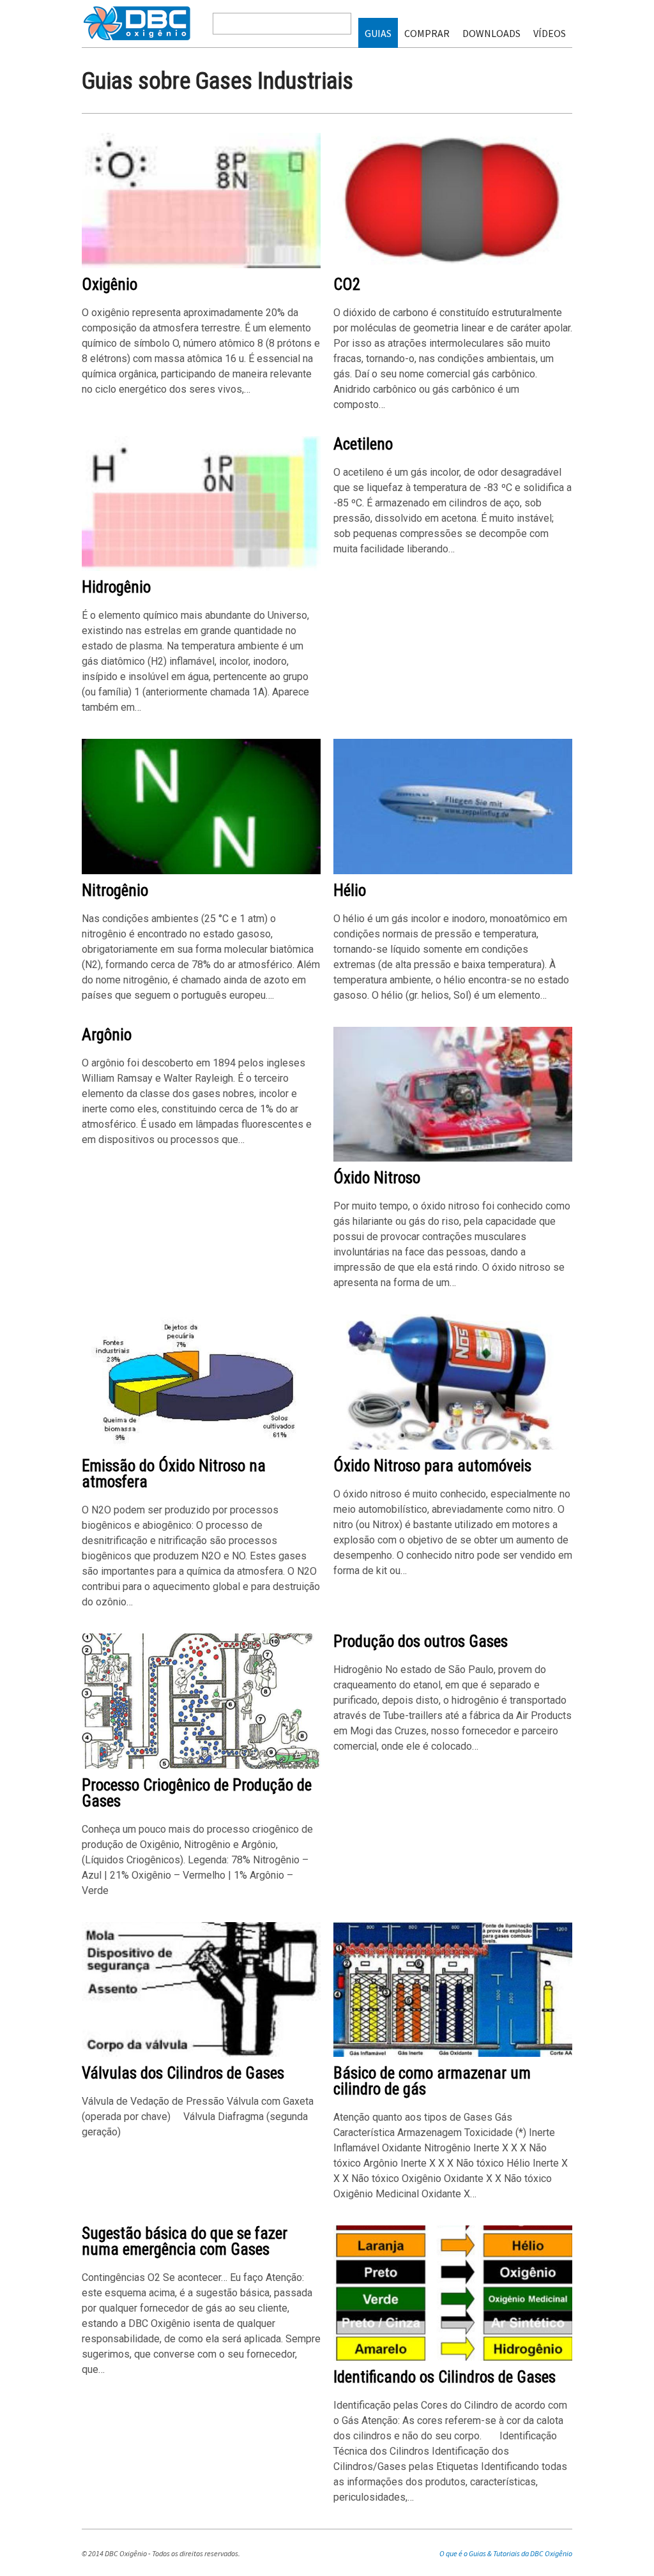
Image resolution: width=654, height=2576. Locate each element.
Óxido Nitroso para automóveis (432, 1466)
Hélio (350, 890)
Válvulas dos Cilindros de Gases (183, 2073)
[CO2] (453, 265)
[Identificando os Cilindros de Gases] (453, 2358)
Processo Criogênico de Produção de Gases (197, 1793)
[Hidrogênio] (201, 568)
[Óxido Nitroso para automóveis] (453, 1447)
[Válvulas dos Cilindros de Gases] (201, 2054)
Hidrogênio (116, 587)
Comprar (427, 33)
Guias (378, 33)
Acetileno (363, 444)
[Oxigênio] (201, 265)
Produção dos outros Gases (421, 1641)
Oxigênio (110, 284)
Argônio (107, 1035)
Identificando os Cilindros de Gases (445, 2377)
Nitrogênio (115, 890)
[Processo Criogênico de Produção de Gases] (201, 1766)
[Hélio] (453, 871)
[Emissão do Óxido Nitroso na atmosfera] (201, 1447)
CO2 (347, 284)
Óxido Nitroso (377, 1178)
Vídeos (550, 33)
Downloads (491, 33)
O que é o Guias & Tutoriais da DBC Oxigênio (506, 2553)
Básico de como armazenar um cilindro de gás (432, 2081)
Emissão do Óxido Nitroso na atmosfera (174, 1474)
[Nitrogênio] (201, 871)
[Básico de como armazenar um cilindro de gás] (453, 2054)
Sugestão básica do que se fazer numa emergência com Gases (185, 2241)
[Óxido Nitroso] (453, 1159)
